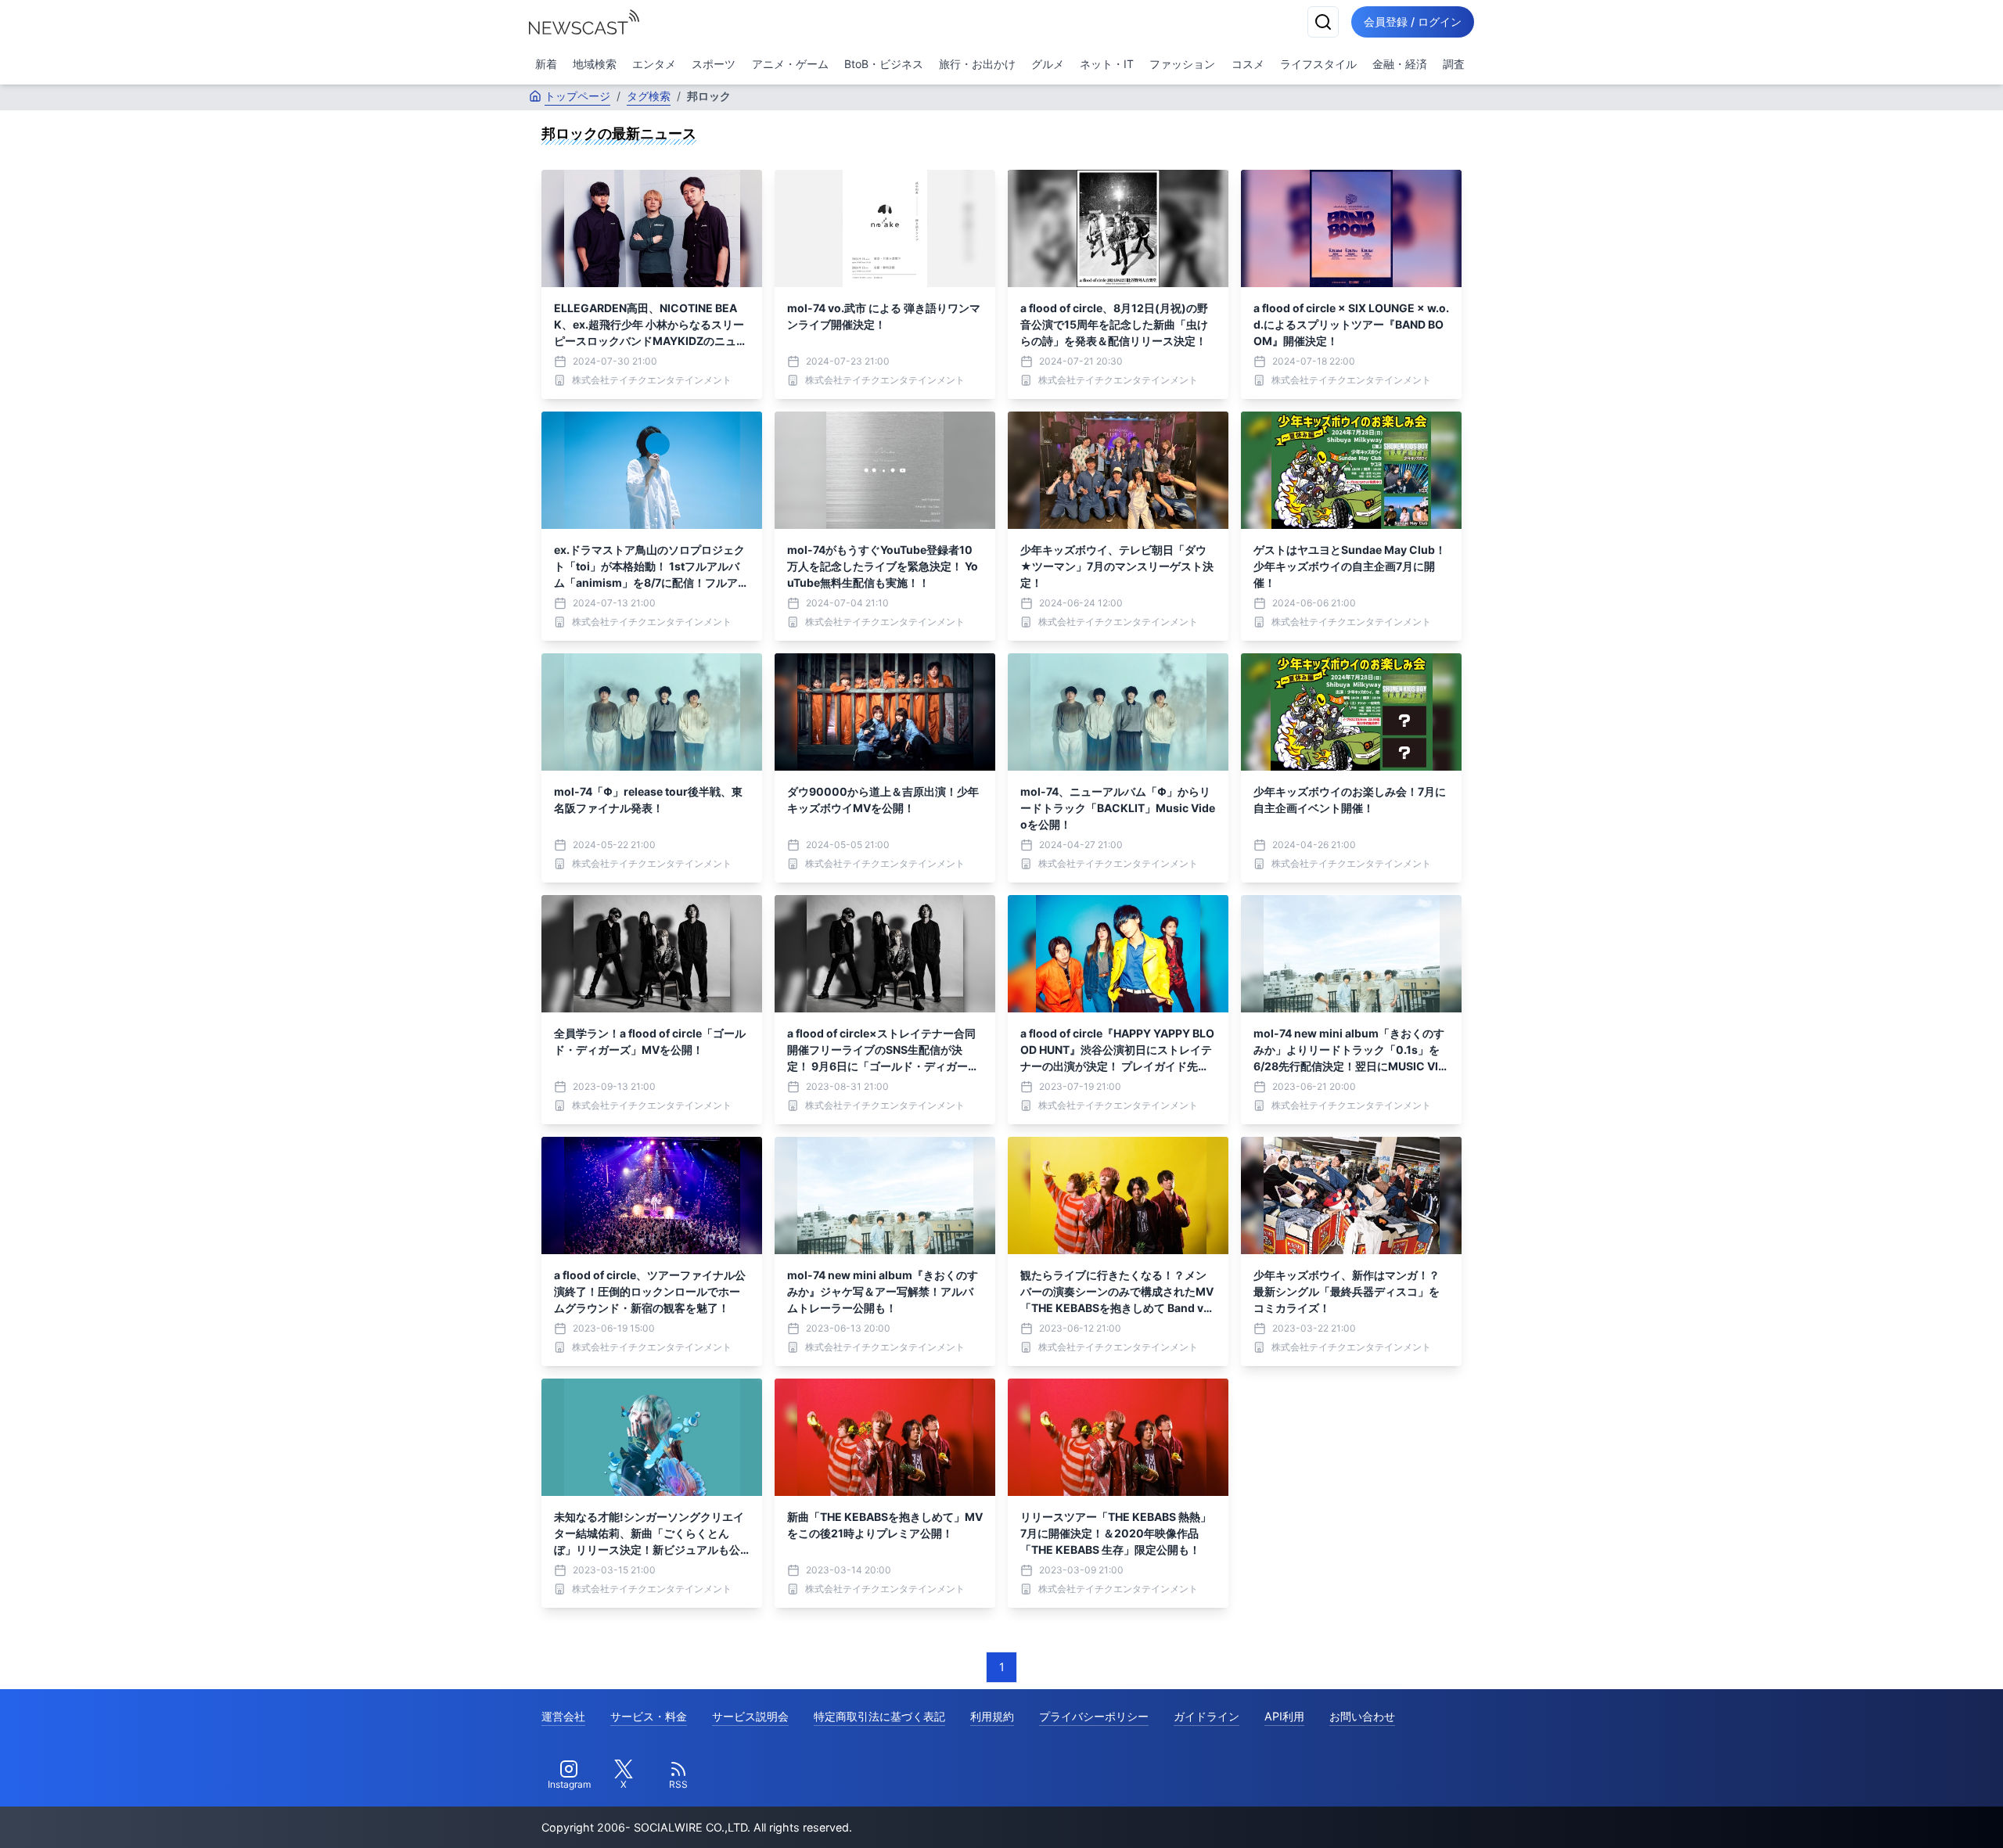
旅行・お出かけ (977, 64)
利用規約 (992, 1716)
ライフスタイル (1318, 64)
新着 (546, 64)
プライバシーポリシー (1094, 1716)
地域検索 (595, 64)
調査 (1454, 64)
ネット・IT (1107, 64)
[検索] (1323, 22)
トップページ (577, 96)
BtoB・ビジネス (884, 64)
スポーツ (714, 64)
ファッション (1182, 64)
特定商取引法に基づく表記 (879, 1716)
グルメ (1048, 64)
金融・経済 (1400, 64)
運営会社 (563, 1716)
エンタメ (654, 64)
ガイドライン (1206, 1716)
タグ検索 (649, 96)
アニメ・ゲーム (790, 64)
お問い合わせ (1362, 1716)
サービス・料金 (649, 1716)
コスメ (1248, 64)
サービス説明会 (750, 1716)
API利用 (1284, 1716)
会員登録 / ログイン (1413, 22)
